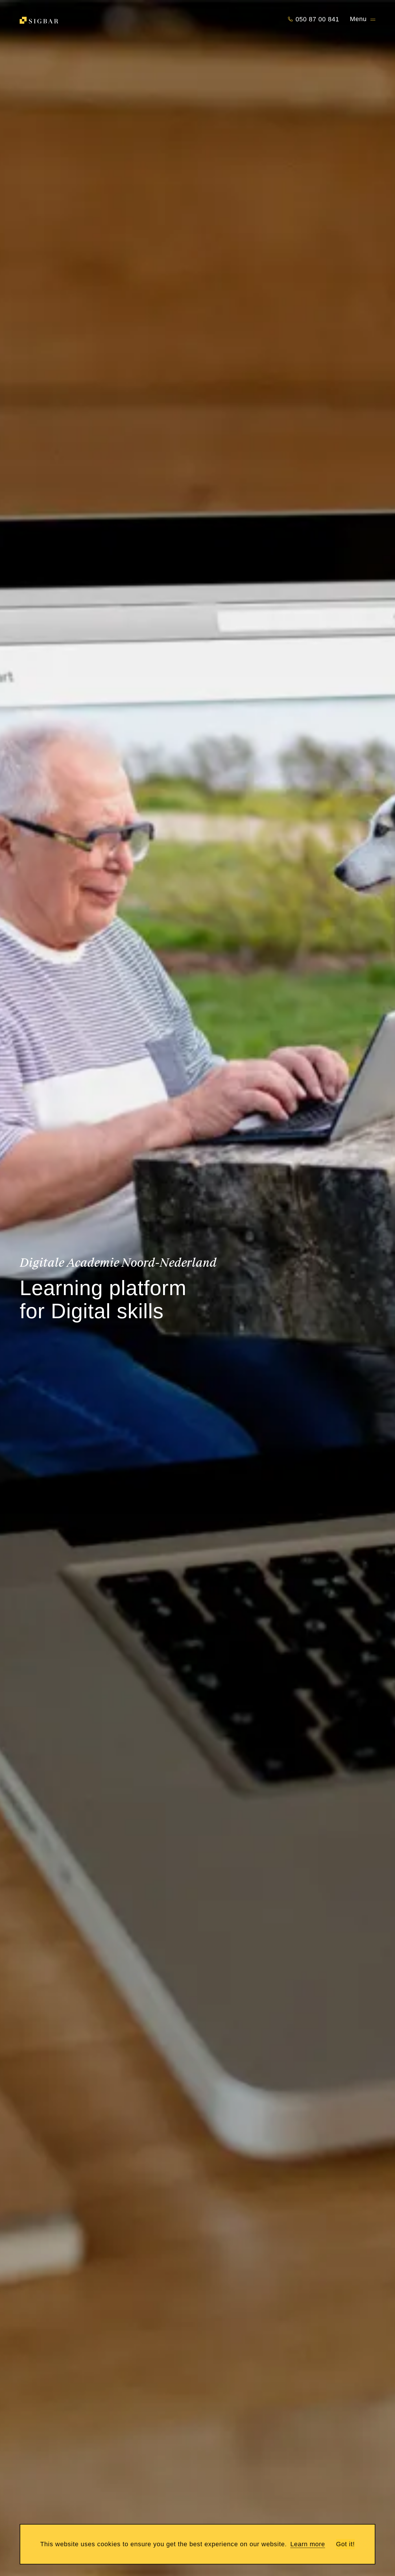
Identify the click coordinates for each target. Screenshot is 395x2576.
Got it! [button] (345, 2544)
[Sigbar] (39, 20)
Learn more (308, 2544)
